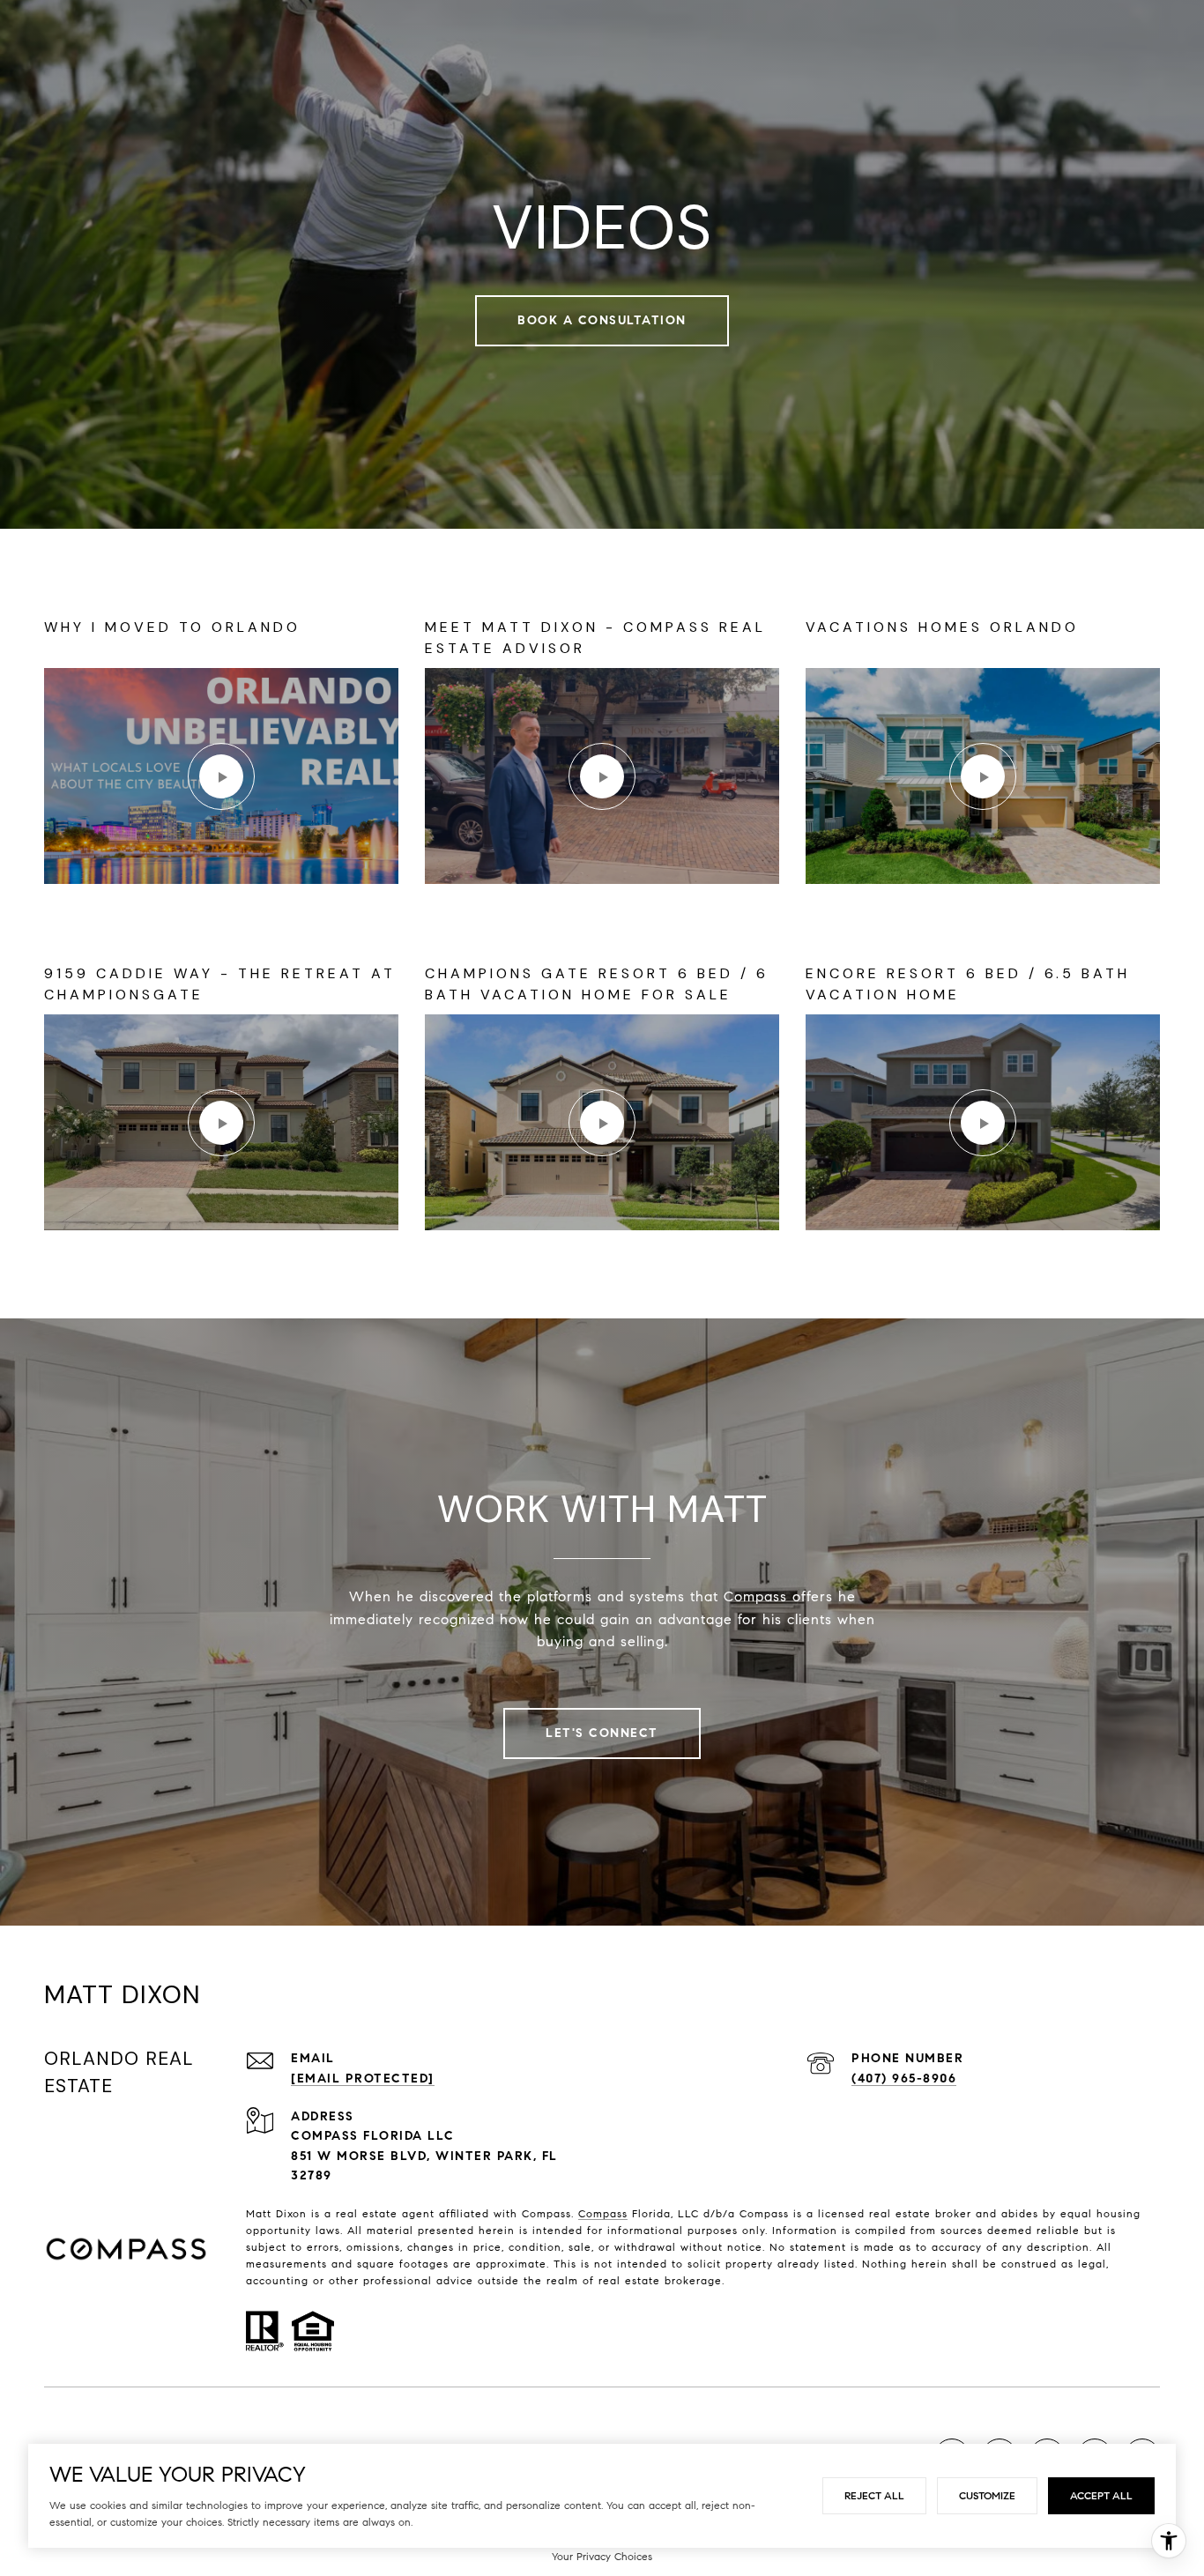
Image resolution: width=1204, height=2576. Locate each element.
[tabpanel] (602, 924)
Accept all (1101, 2495)
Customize (987, 2495)
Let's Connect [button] (602, 1733)
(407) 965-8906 (904, 2079)
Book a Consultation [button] (602, 320)
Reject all (874, 2495)
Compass (603, 2213)
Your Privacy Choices (602, 2556)
